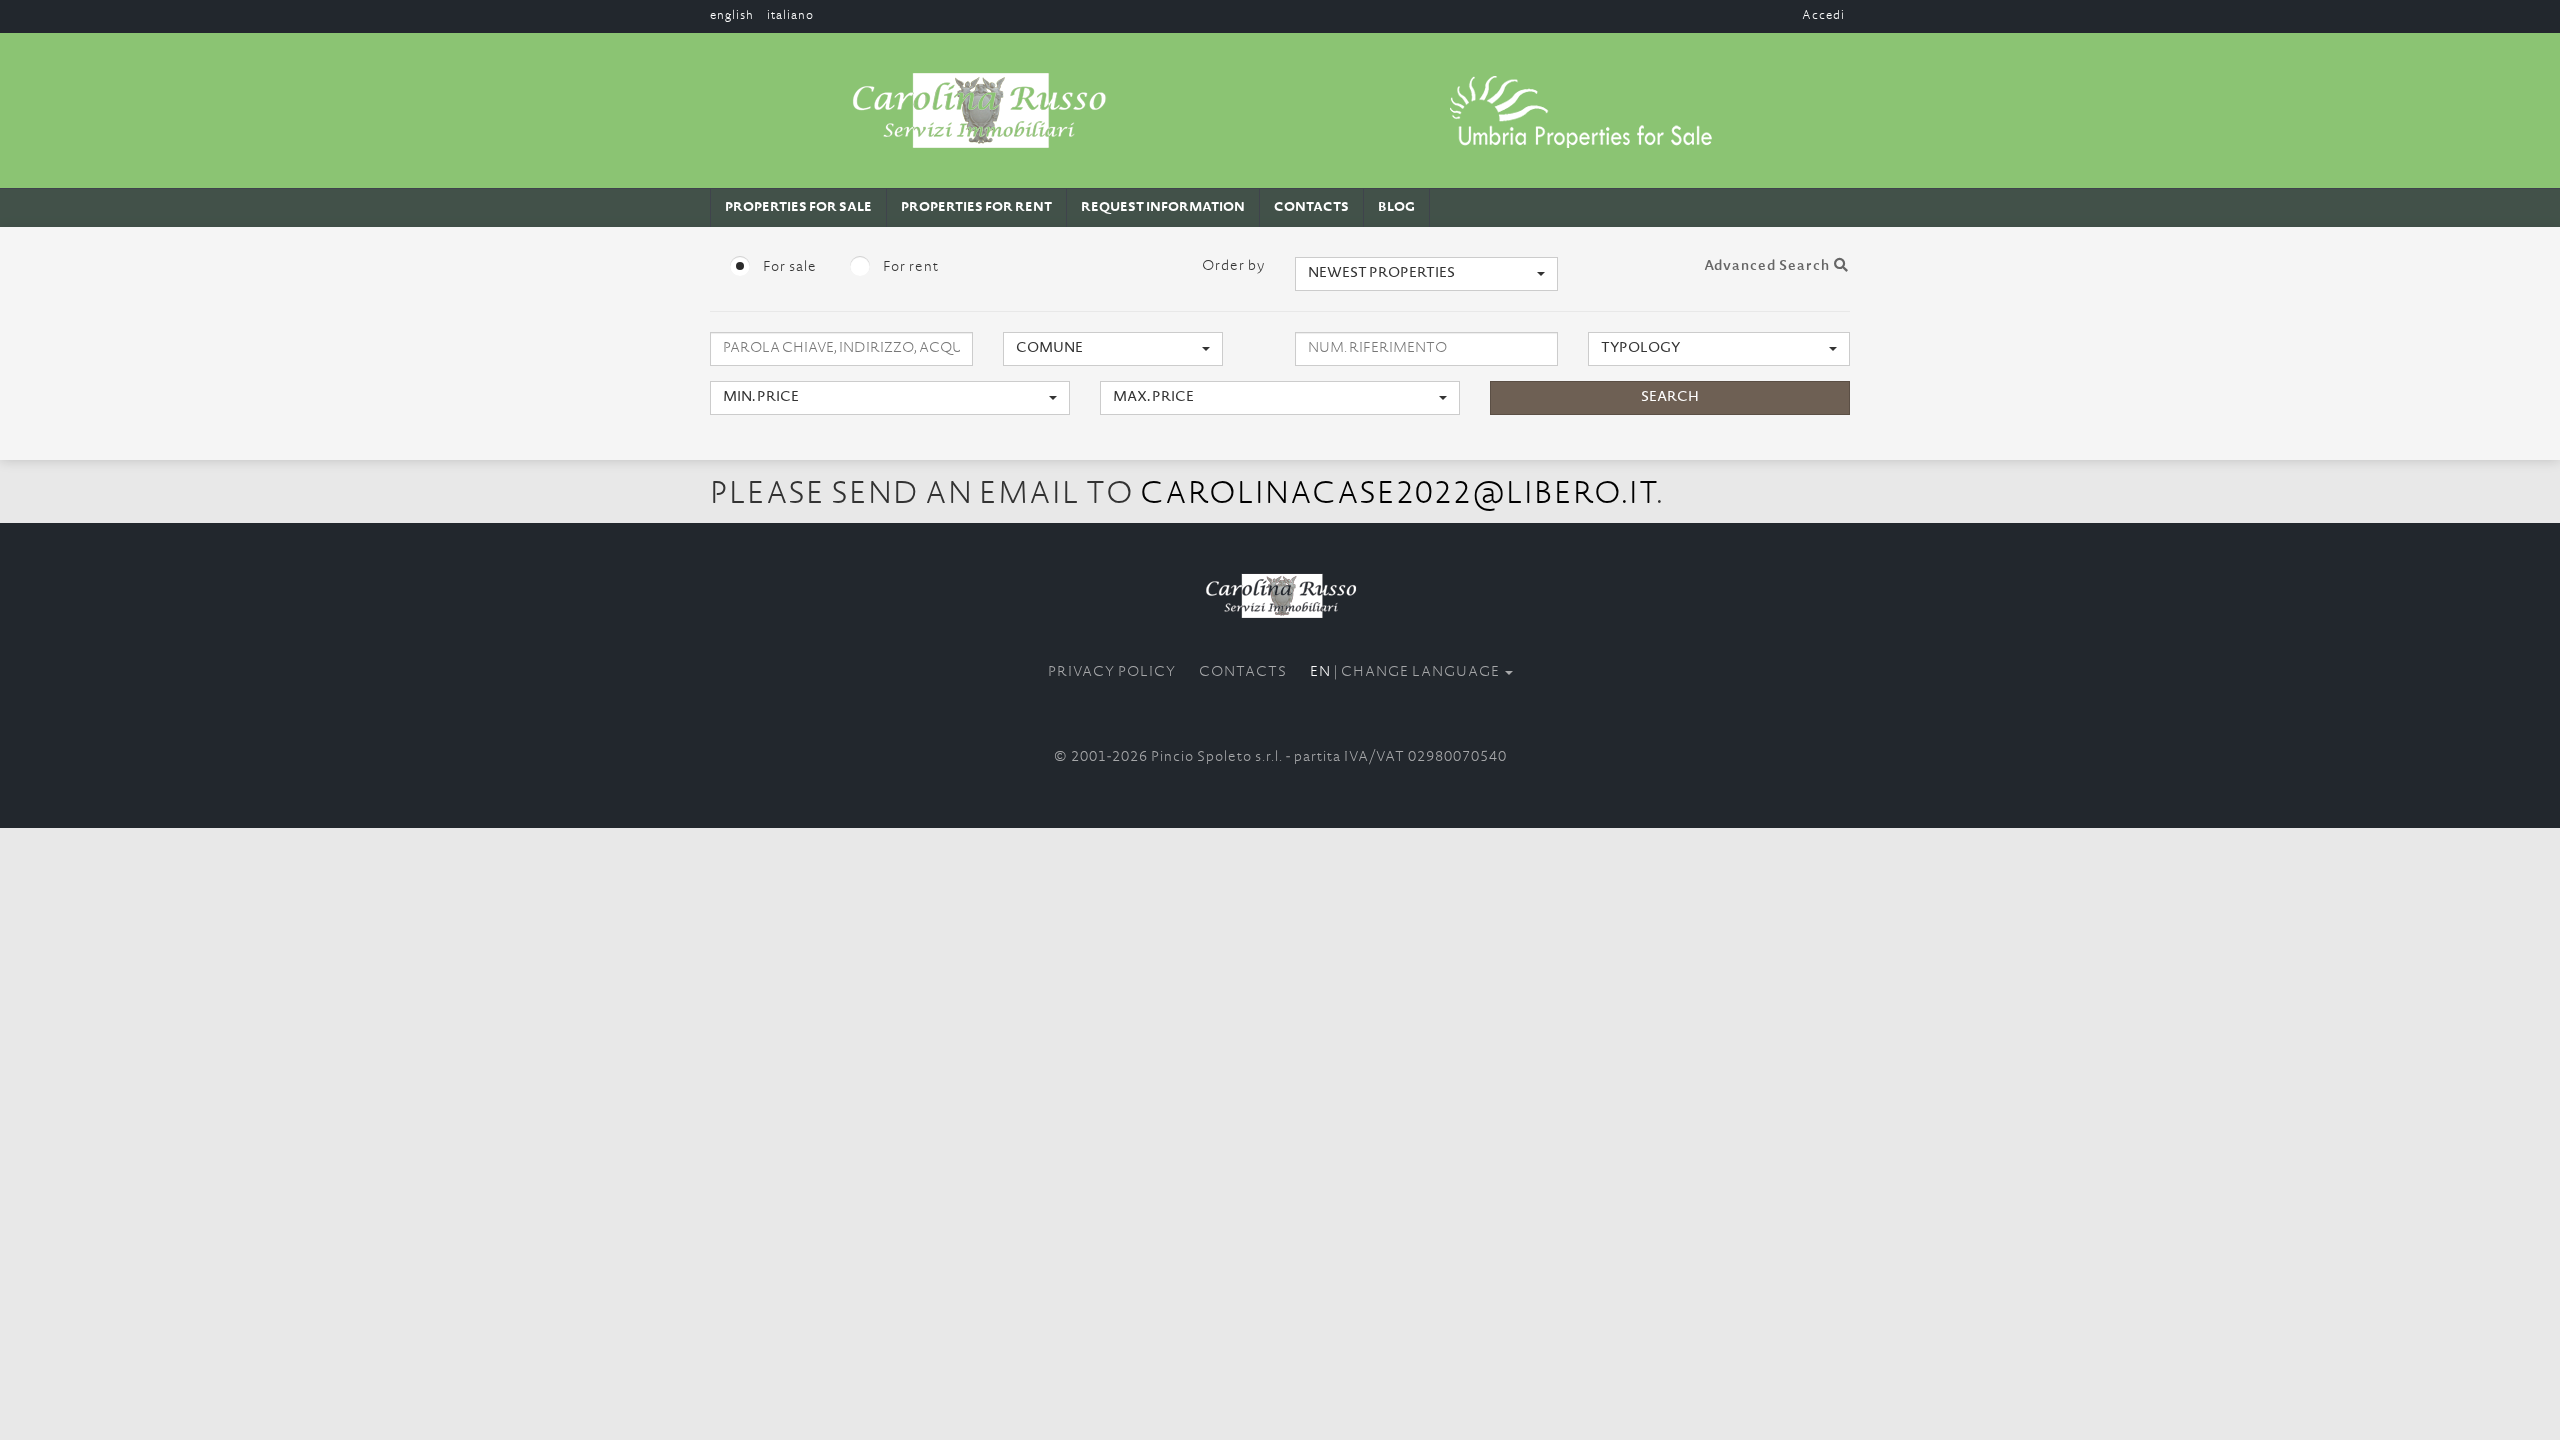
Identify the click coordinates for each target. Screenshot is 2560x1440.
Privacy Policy (1112, 673)
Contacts (1311, 207)
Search (1670, 398)
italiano (790, 16)
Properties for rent (976, 207)
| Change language (1406, 673)
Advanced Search (1768, 267)
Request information (1163, 207)
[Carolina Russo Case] (1280, 595)
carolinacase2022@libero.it (1398, 496)
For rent (909, 268)
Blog (1396, 207)
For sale (788, 268)
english (732, 16)
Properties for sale (798, 207)
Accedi (1823, 16)
